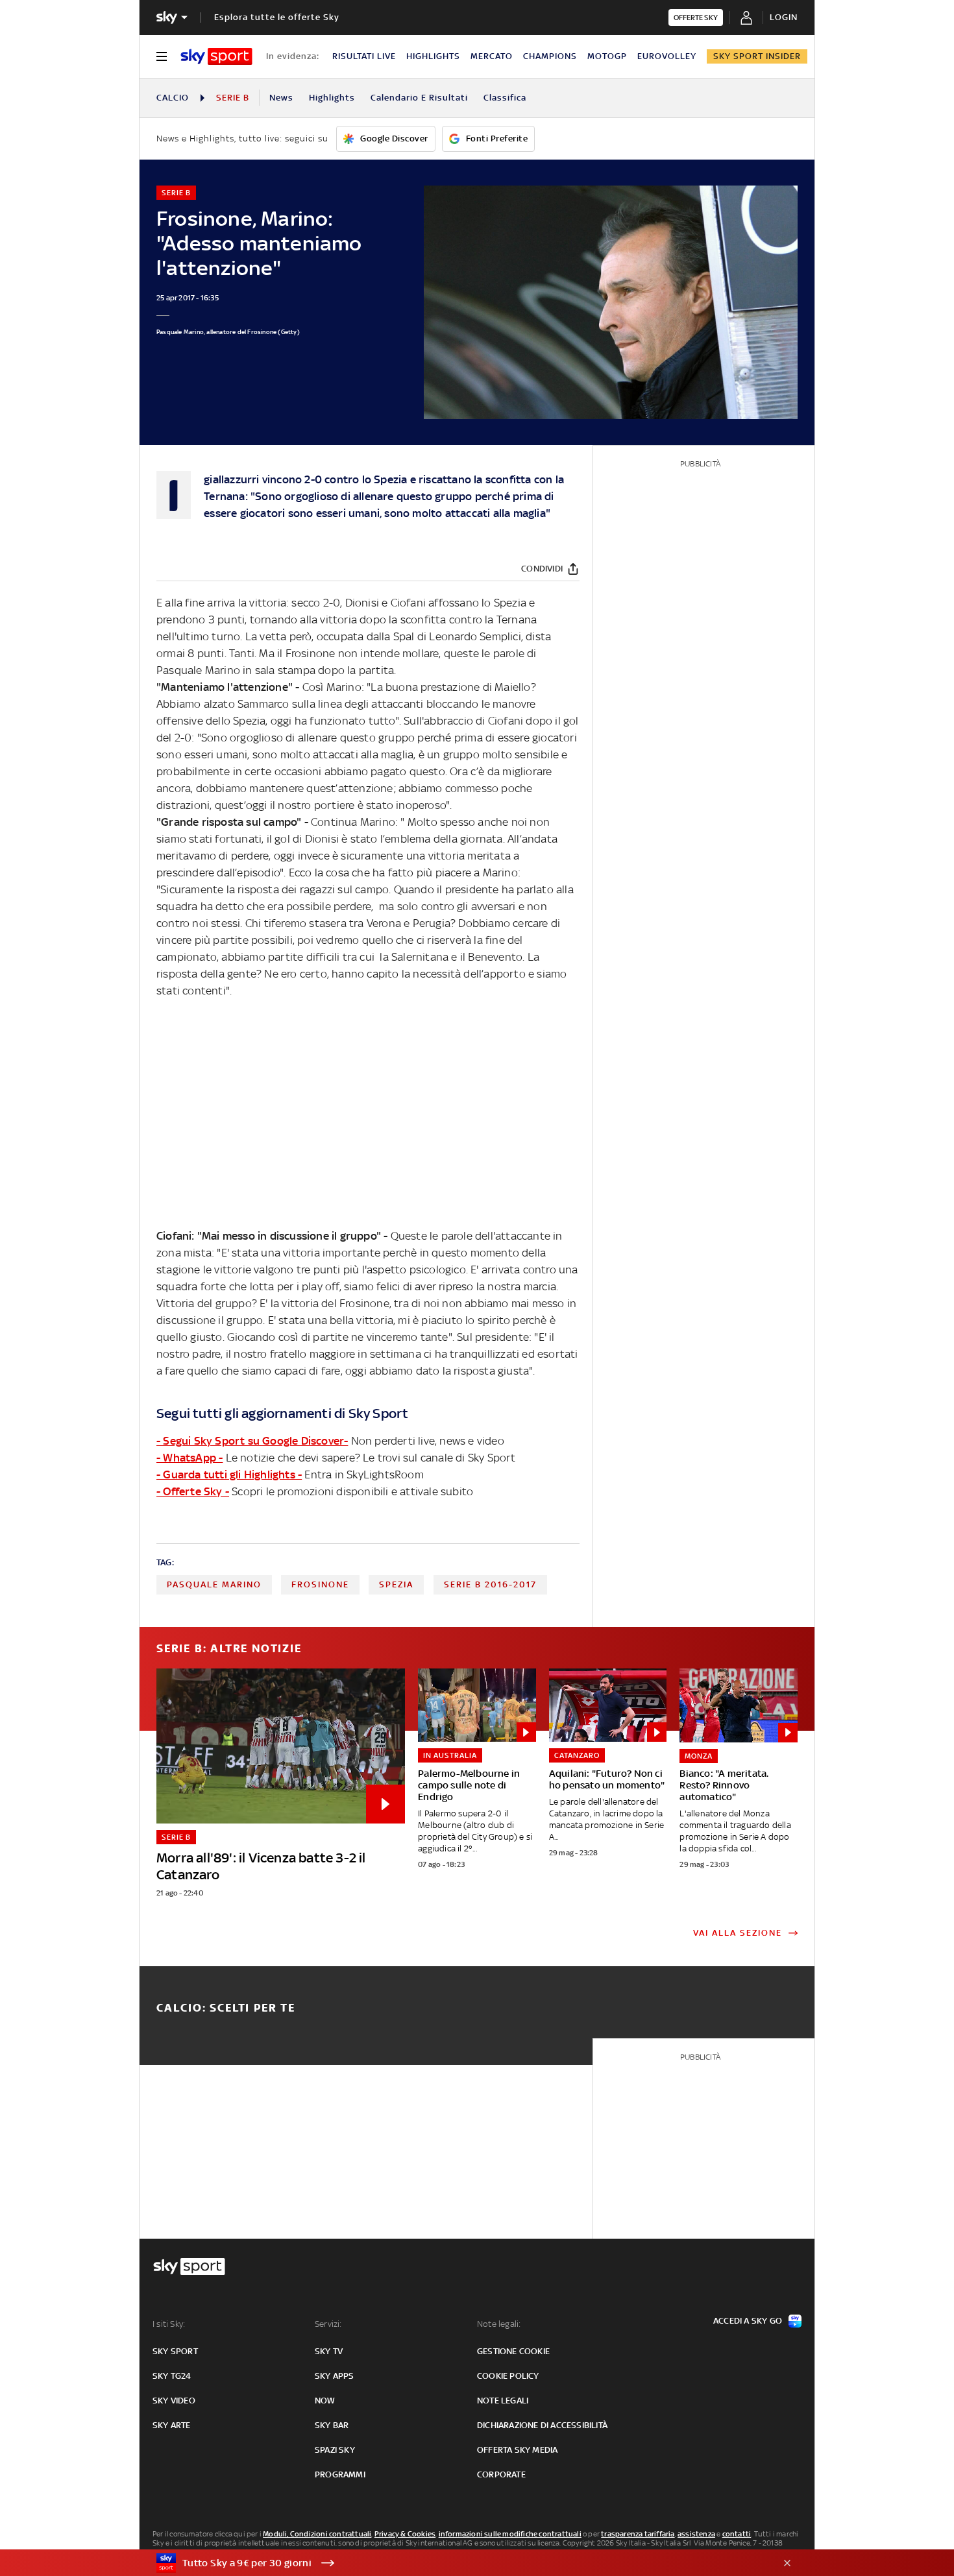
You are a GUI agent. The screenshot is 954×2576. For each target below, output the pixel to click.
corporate (501, 2474)
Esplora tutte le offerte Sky (277, 17)
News (281, 98)
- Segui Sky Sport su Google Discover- (252, 1441)
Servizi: (328, 2324)
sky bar (332, 2425)
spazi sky (335, 2450)
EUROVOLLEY (667, 56)
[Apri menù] (162, 56)
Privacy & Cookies (405, 2534)
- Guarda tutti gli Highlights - (229, 1475)
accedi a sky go (748, 2321)
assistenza (696, 2534)
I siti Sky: (169, 2324)
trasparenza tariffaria (638, 2534)
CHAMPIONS (550, 56)
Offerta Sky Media (517, 2450)
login (784, 17)
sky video (174, 2401)
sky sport (175, 2351)
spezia (396, 1584)
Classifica (505, 98)
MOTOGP (607, 56)
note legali (503, 2401)
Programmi (340, 2474)
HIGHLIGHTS (433, 56)
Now (325, 2401)
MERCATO (492, 56)
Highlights (332, 98)
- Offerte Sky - (193, 1491)
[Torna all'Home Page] (216, 56)
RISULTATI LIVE (364, 56)
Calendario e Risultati (419, 98)
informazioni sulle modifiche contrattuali (510, 2534)
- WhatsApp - (190, 1458)
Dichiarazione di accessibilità (542, 2425)
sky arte (172, 2425)
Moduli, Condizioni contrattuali (317, 2534)
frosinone (320, 1584)
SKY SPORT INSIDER (757, 56)
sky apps (335, 2376)
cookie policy (508, 2376)
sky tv (329, 2351)
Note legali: (499, 2324)
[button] (457, 2563)
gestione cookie (513, 2351)
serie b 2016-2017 (490, 1584)
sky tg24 (172, 2376)
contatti (737, 2534)
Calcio (173, 98)
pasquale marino (214, 1584)
